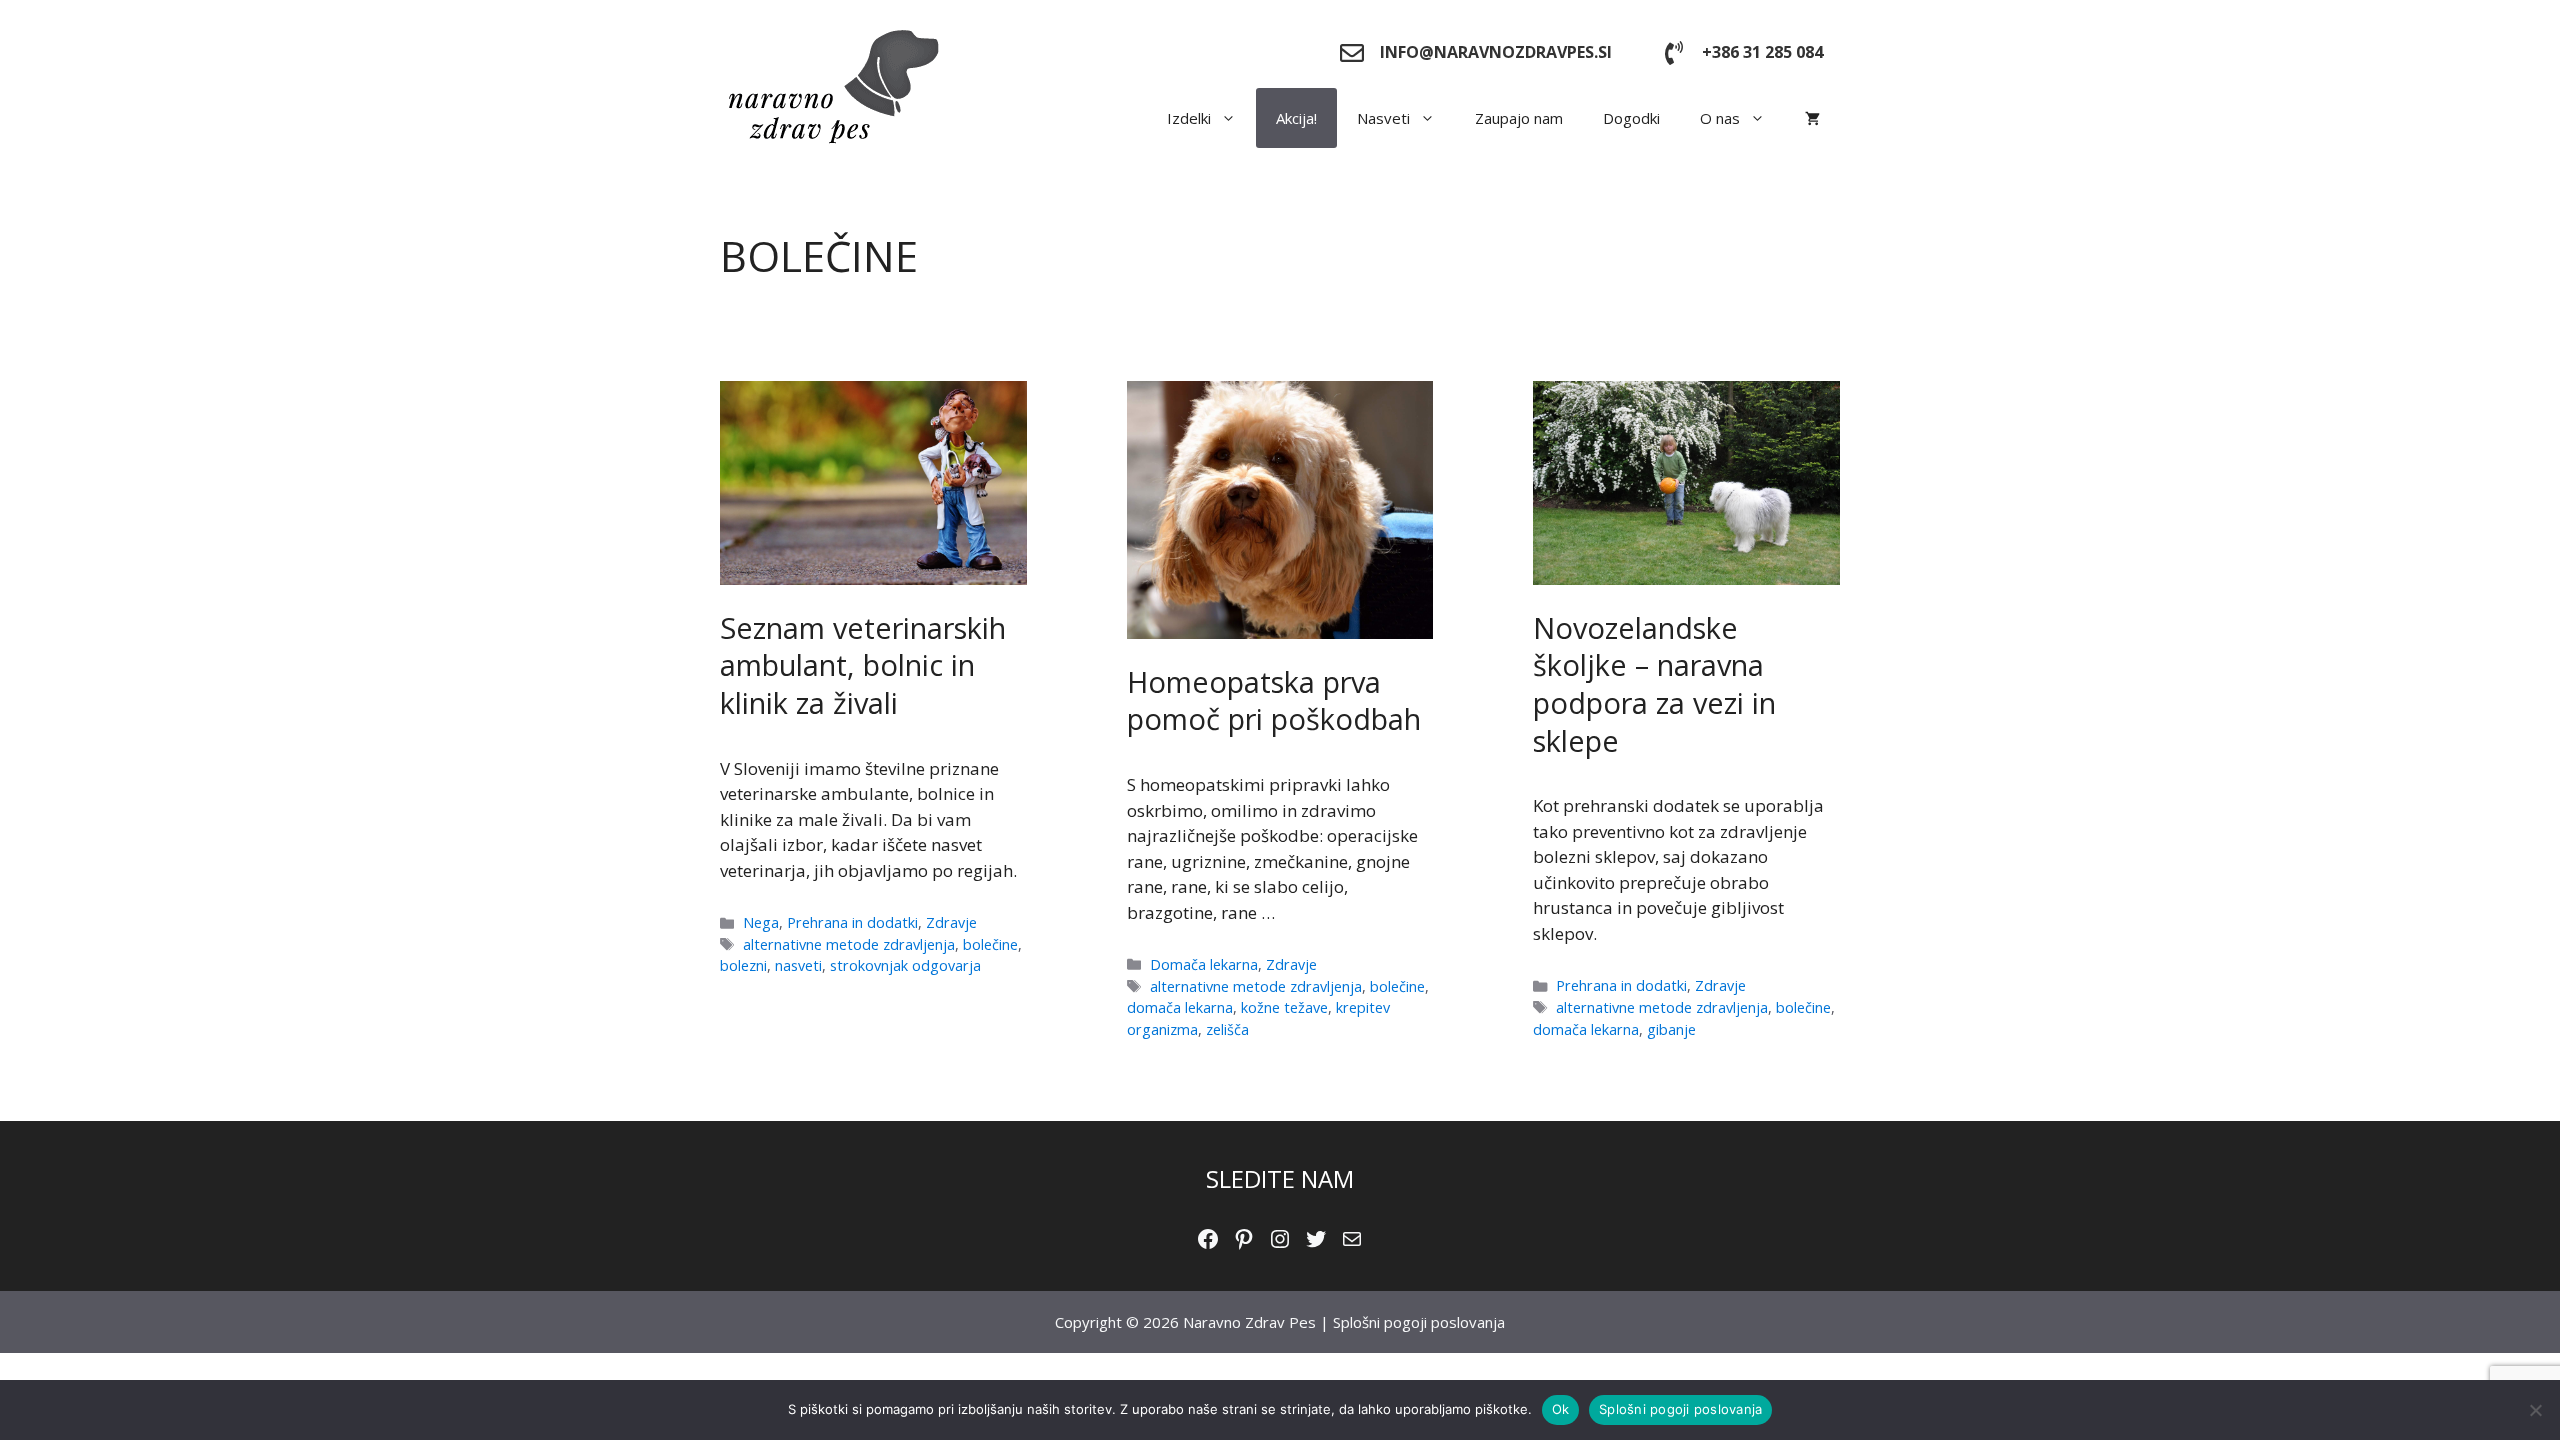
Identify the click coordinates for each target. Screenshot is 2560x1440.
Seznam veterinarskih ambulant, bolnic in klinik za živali (863, 665)
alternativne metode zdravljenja (849, 944)
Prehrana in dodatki (852, 922)
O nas (1720, 118)
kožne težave (1284, 1007)
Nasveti (1383, 118)
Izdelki (1189, 118)
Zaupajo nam (1519, 118)
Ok (1561, 1409)
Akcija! (1296, 118)
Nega (761, 922)
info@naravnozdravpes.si (1496, 52)
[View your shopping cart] (1812, 118)
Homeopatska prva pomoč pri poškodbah (1274, 700)
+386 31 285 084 (1762, 52)
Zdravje (951, 922)
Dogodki (1631, 118)
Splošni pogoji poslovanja (1419, 1322)
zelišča (1227, 1029)
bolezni (743, 965)
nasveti (798, 965)
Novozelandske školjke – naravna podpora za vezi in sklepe (1654, 684)
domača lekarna (1180, 1007)
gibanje (1671, 1029)
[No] (2535, 1410)
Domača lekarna (1204, 964)
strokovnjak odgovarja (905, 965)
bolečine (990, 944)
